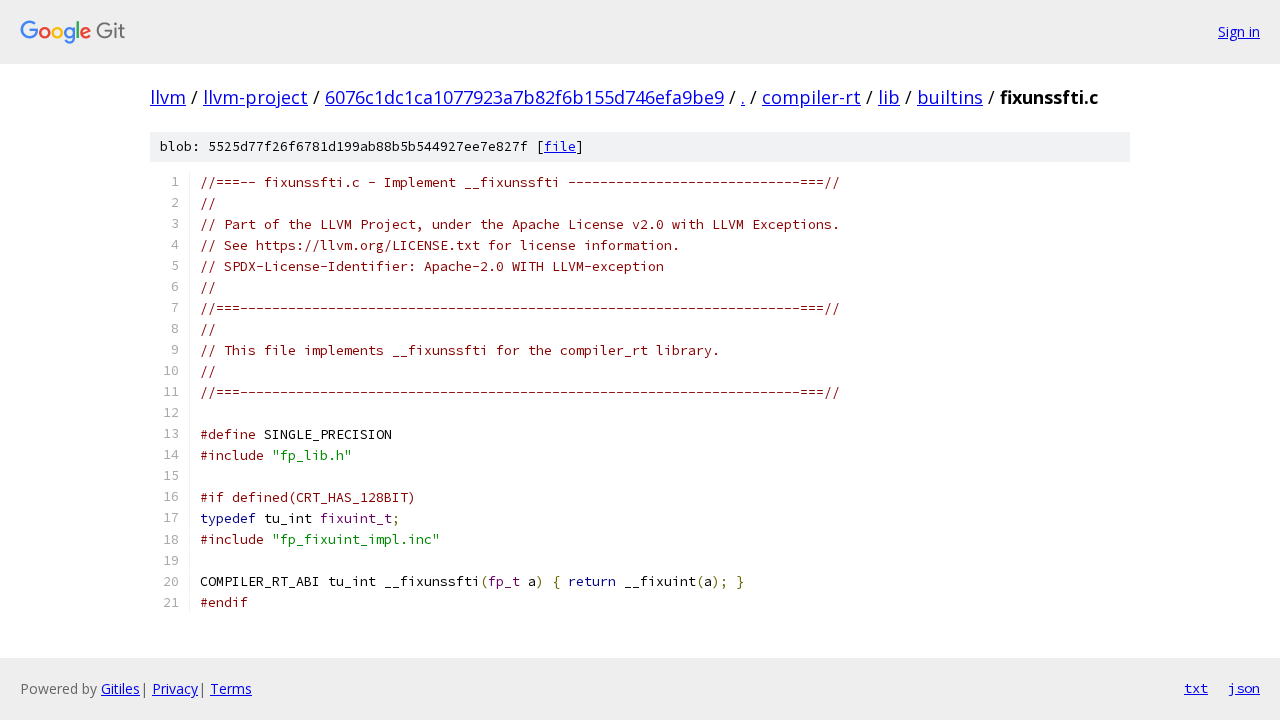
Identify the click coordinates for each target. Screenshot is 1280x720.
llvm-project (255, 97)
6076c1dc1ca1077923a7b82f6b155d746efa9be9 (524, 97)
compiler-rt (811, 97)
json (1244, 688)
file (560, 146)
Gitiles (120, 688)
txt (1196, 688)
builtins (950, 97)
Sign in (1239, 31)
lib (889, 97)
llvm (168, 97)
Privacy (175, 688)
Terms (231, 688)
